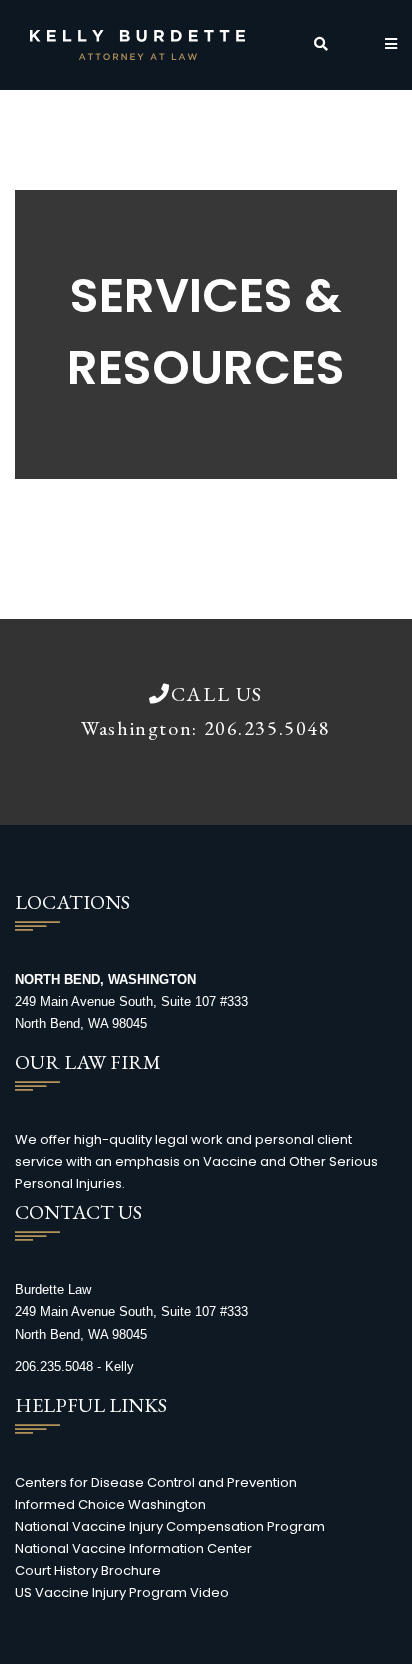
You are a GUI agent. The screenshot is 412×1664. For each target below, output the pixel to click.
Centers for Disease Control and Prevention (156, 1482)
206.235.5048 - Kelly (74, 1366)
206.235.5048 (267, 728)
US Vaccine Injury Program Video (122, 1592)
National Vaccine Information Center (133, 1548)
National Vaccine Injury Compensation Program (170, 1526)
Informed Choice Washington (110, 1504)
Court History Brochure (88, 1570)
